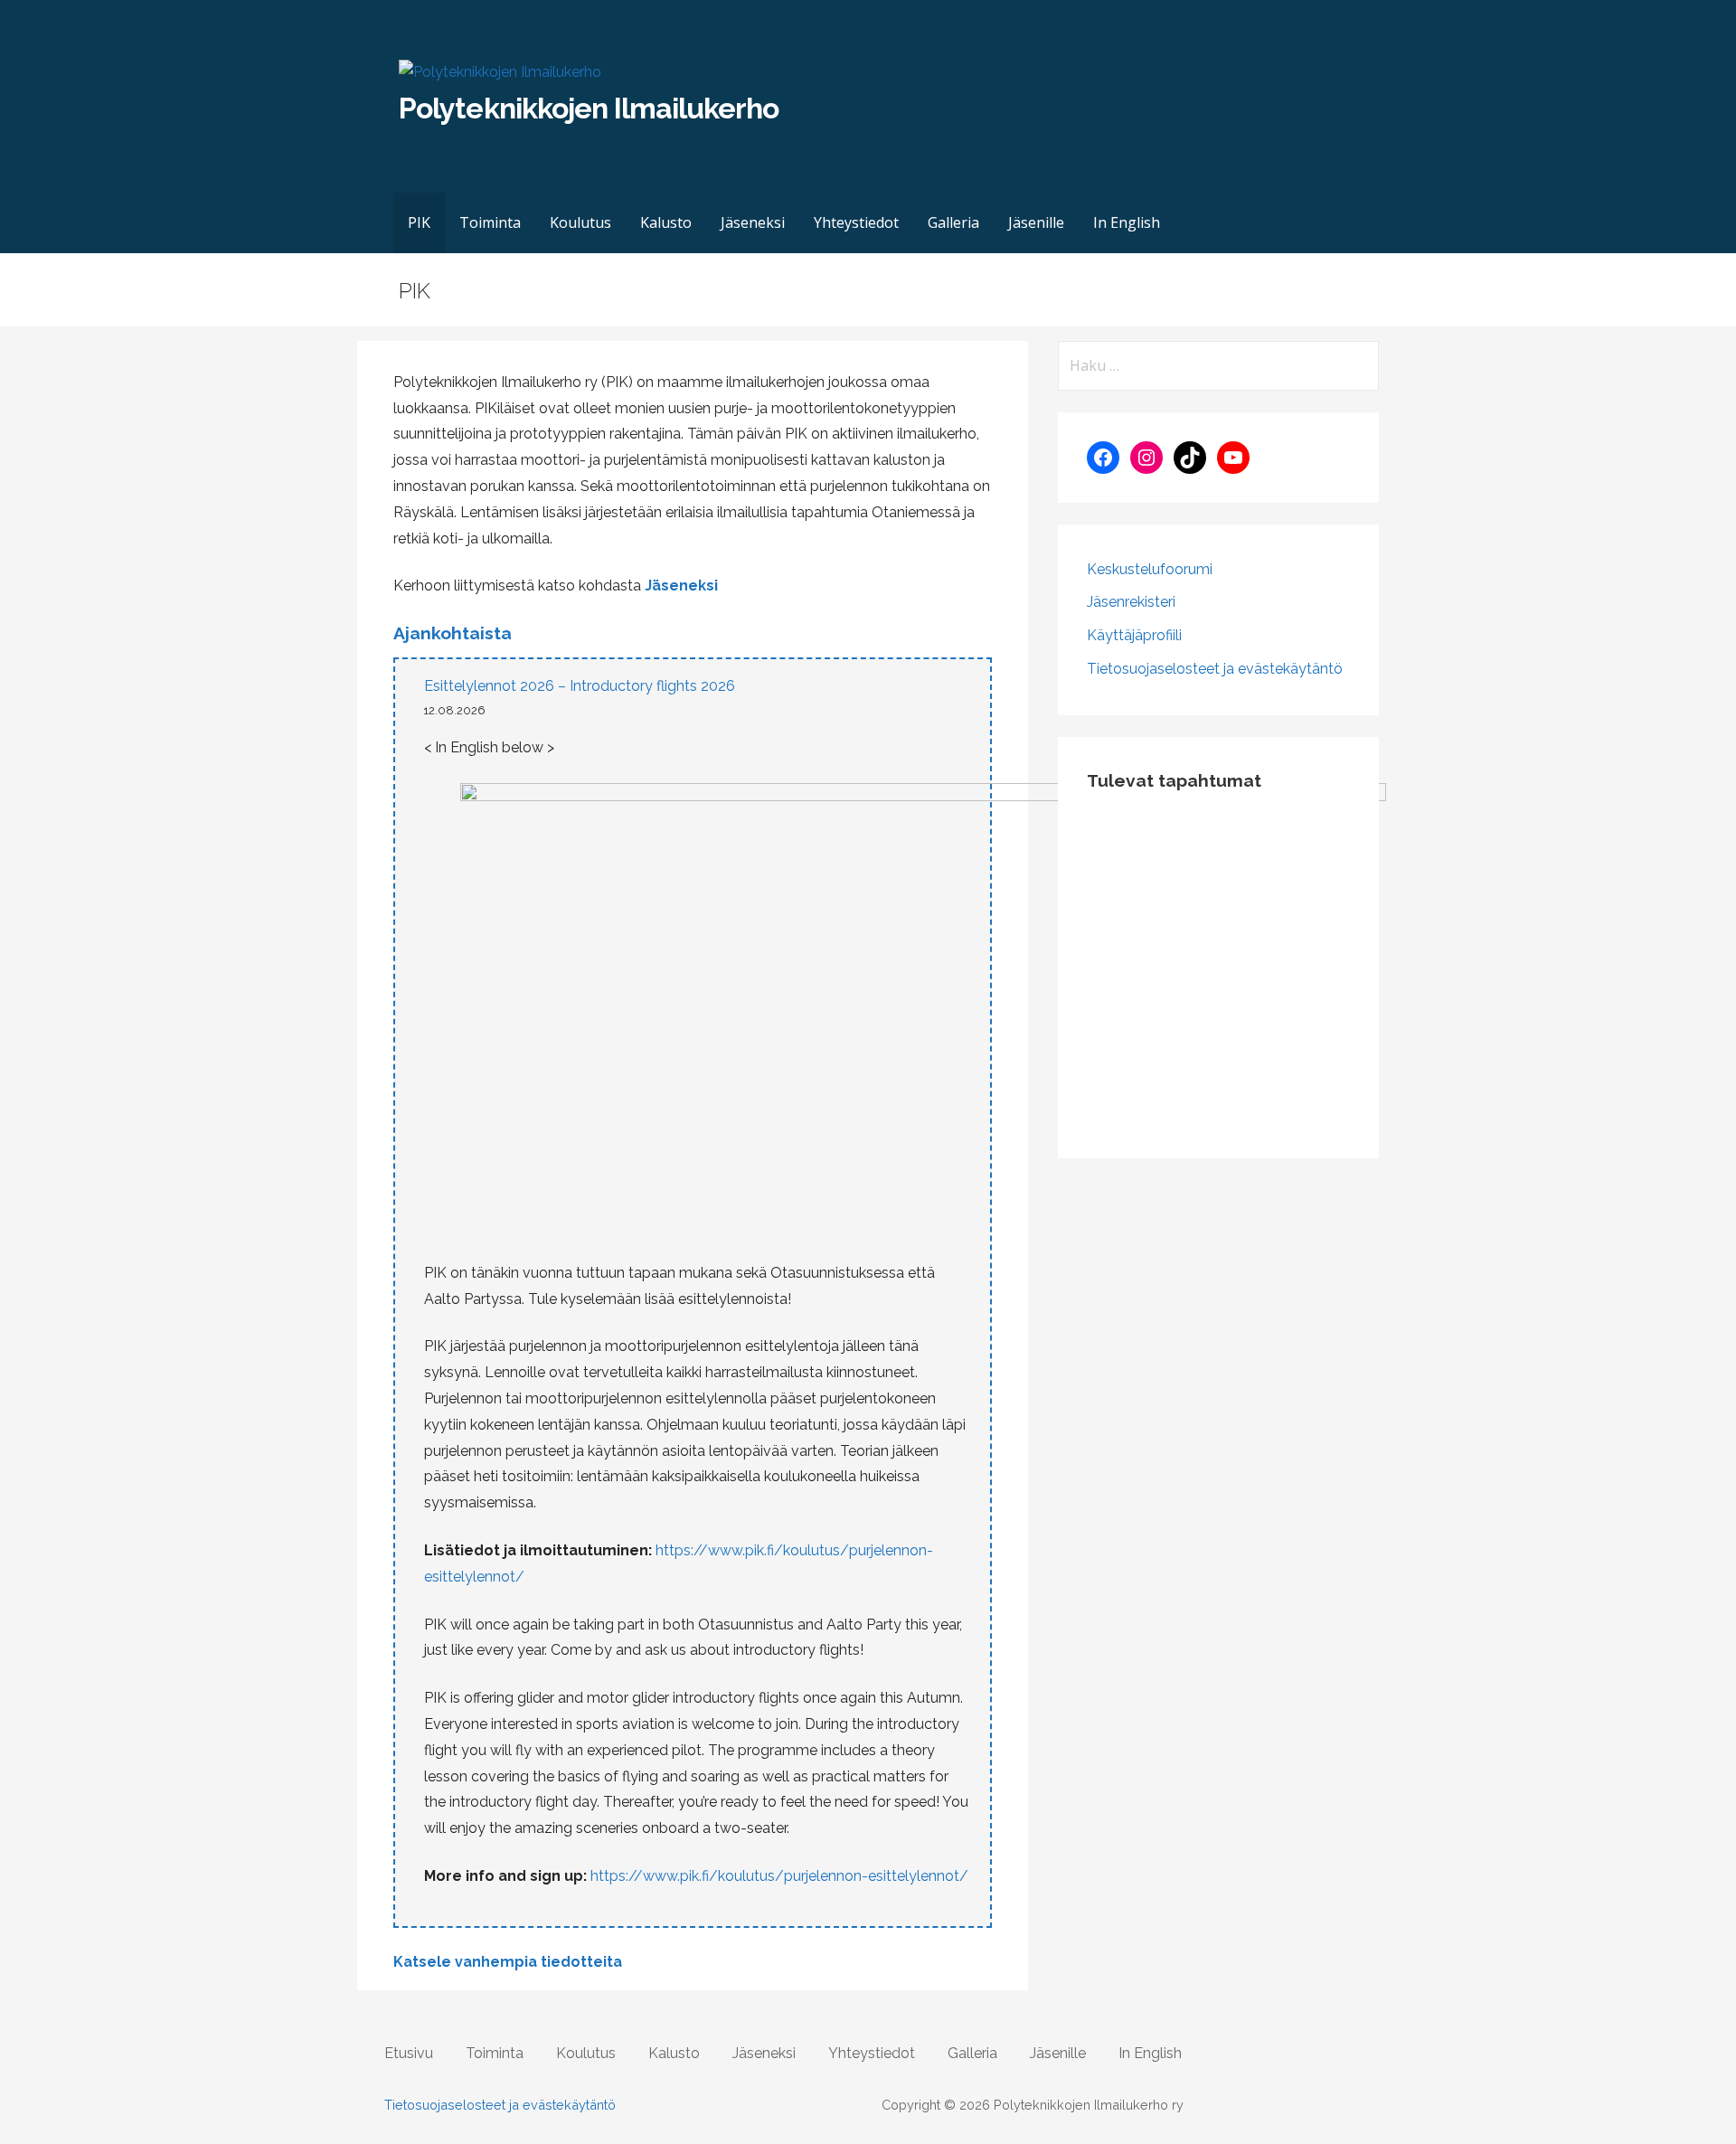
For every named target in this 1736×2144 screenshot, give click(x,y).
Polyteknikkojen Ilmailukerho (589, 108)
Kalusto (666, 222)
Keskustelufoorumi (1150, 569)
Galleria (953, 222)
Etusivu (409, 2053)
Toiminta (490, 222)
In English (1127, 222)
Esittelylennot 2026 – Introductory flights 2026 (580, 686)
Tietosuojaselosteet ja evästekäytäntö (1215, 669)
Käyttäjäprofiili (1134, 635)
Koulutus (580, 222)
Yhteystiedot (856, 222)
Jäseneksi (753, 222)
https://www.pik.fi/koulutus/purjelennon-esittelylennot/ (779, 1876)
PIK (419, 222)
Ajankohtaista (453, 633)
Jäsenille (1036, 222)
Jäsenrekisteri (1131, 602)
